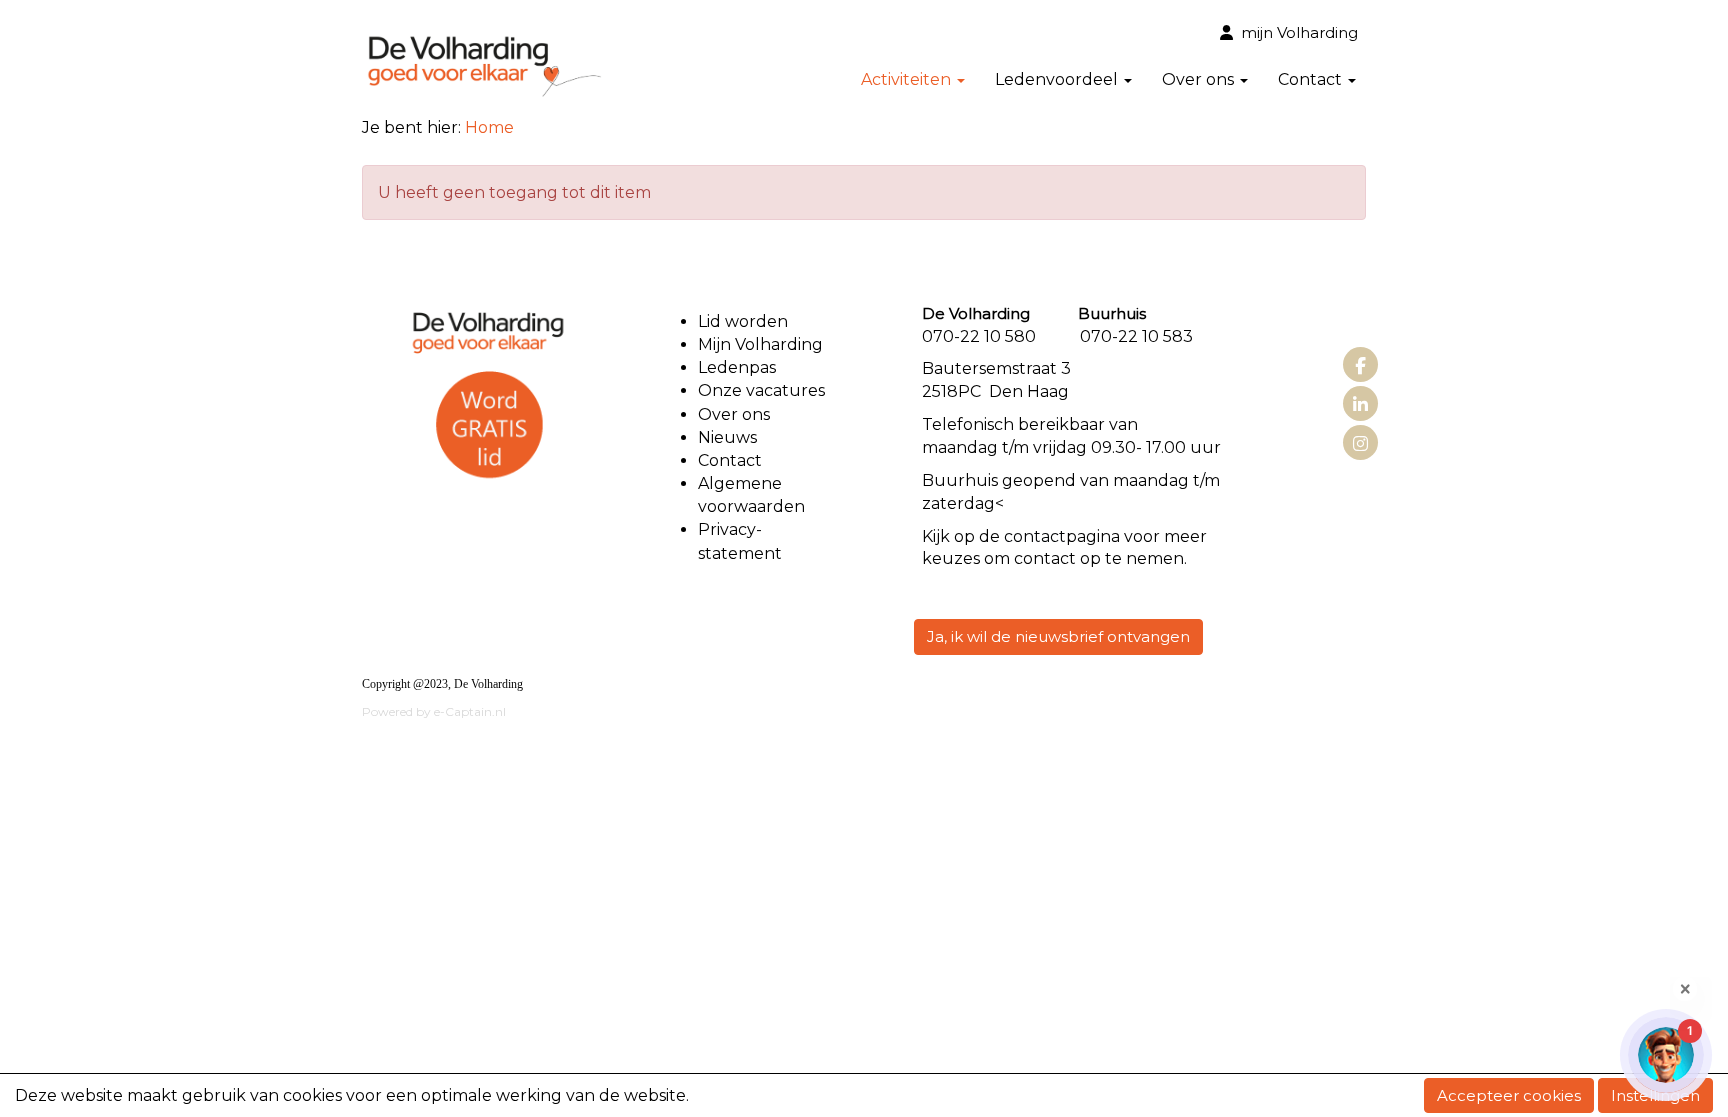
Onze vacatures (763, 390)
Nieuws (727, 437)
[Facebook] (1360, 366)
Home (489, 127)
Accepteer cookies (1509, 1095)
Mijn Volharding (760, 344)
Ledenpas (737, 367)
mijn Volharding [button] (1295, 32)
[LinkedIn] (1360, 405)
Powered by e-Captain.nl (434, 711)
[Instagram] (1360, 444)
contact (1035, 536)
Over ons (734, 414)
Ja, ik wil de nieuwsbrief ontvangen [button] (1058, 636)
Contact (730, 460)
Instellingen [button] (1655, 1095)
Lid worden (743, 321)
